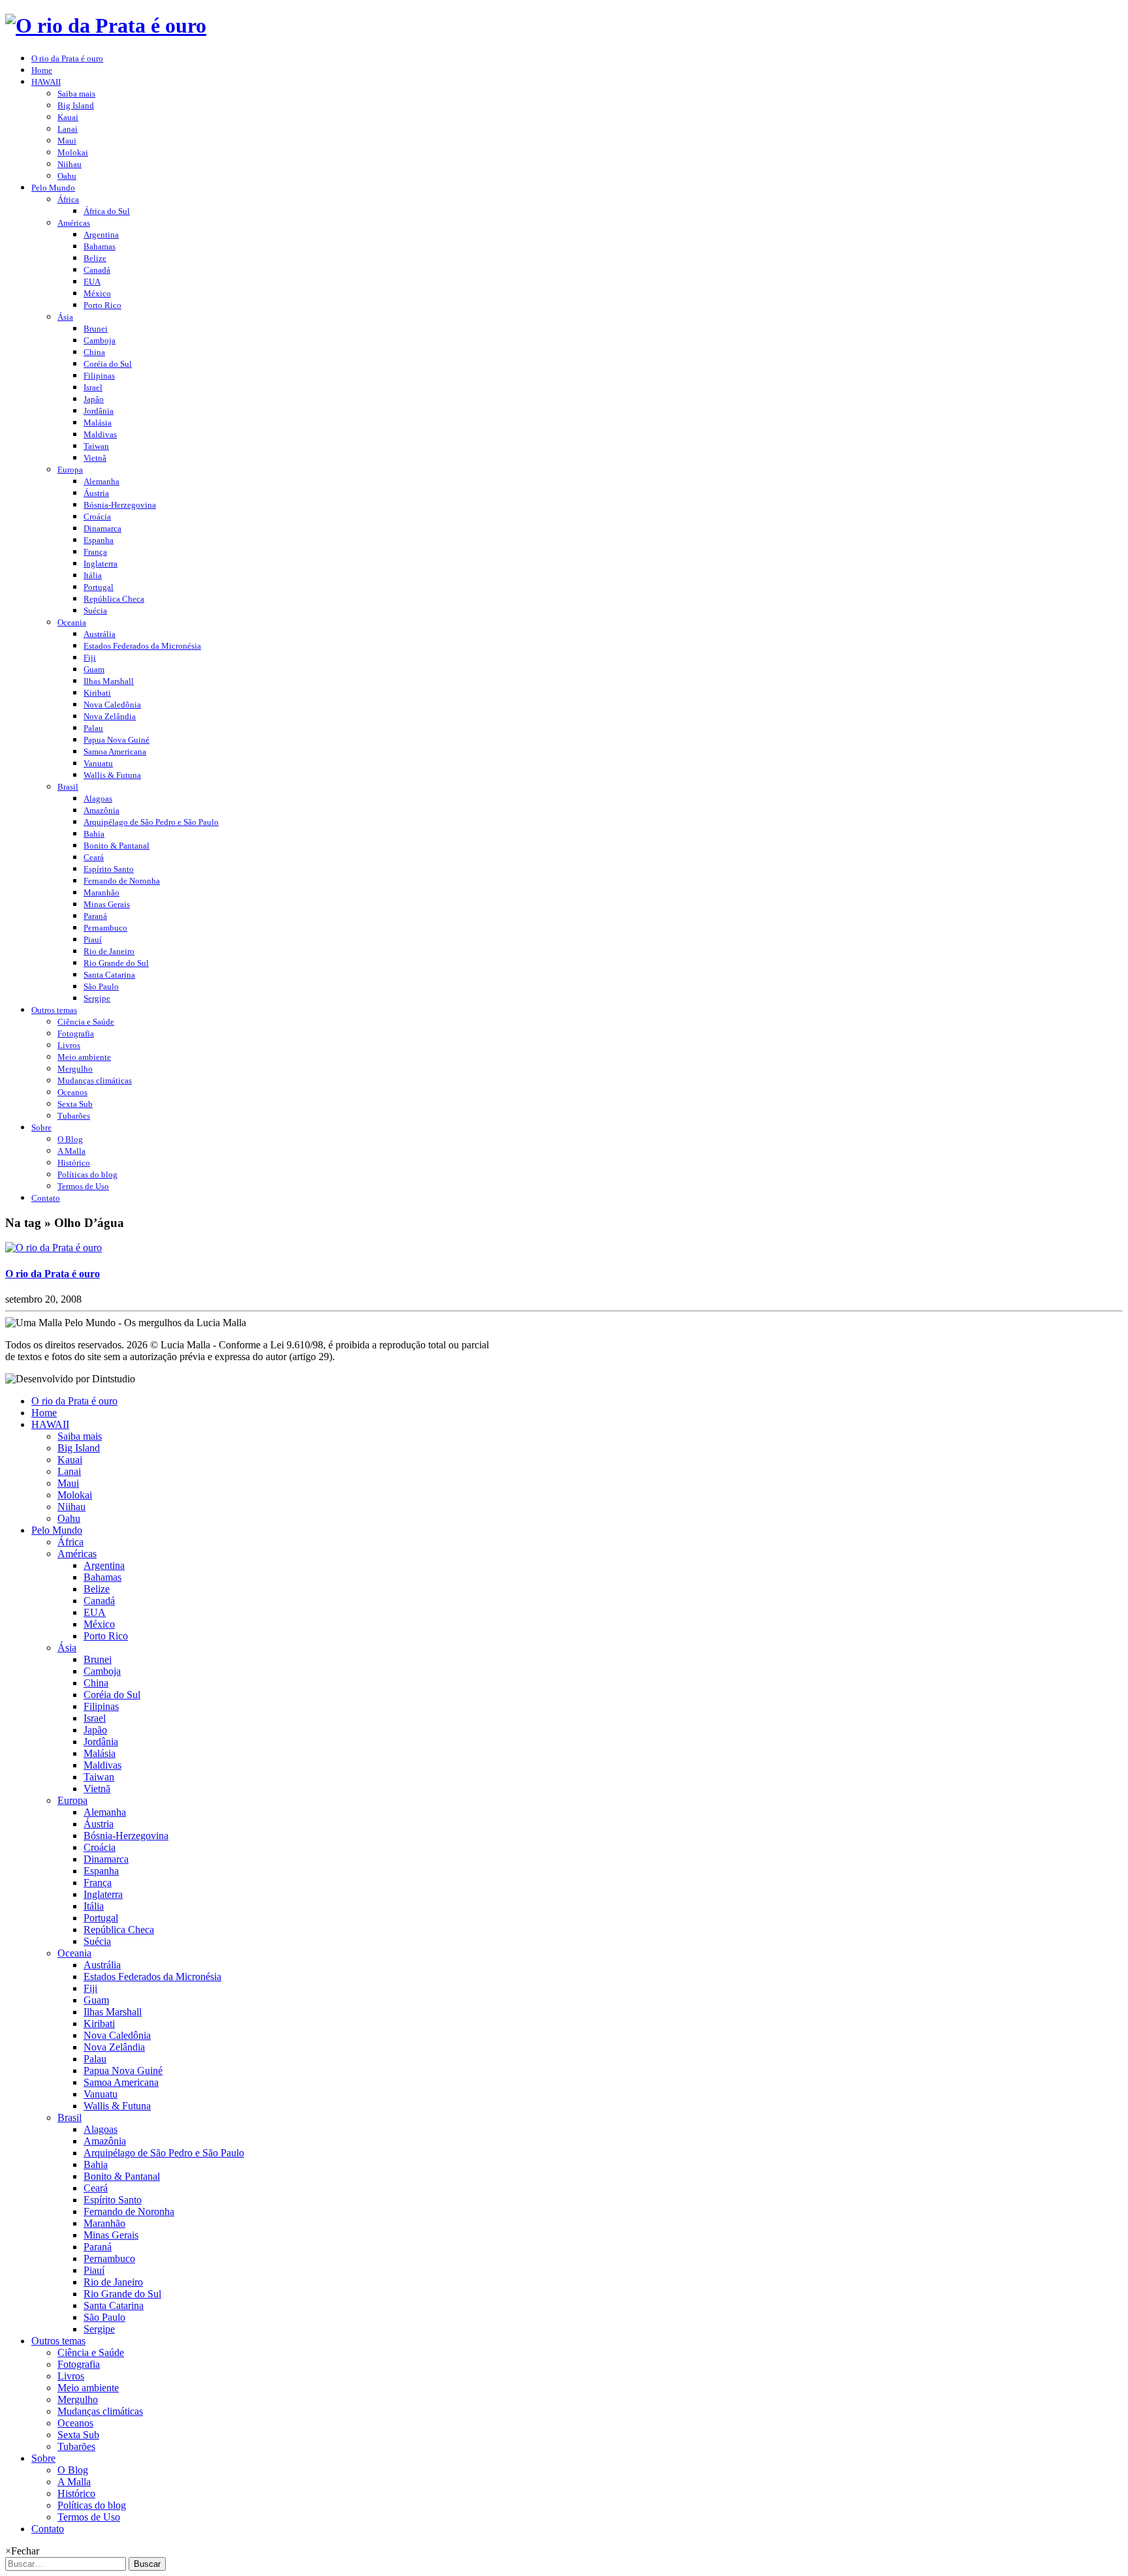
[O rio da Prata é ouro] (54, 1248)
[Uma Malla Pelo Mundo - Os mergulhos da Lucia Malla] (106, 25)
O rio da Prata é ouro (53, 1274)
